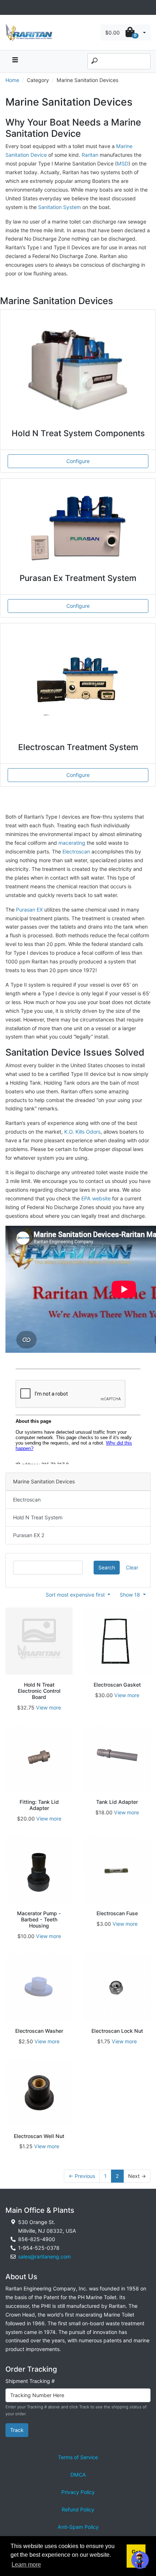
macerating (72, 843)
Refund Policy (78, 2509)
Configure (78, 461)
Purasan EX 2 (29, 1535)
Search (107, 1567)
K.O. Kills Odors (82, 1132)
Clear (132, 1567)
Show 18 (131, 1595)
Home (12, 80)
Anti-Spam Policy (78, 2527)
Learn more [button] (26, 2565)
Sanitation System (60, 207)
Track (17, 2430)
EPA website (96, 1198)
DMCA (78, 2475)
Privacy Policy (78, 2492)
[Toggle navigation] (9, 7)
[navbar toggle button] (15, 62)
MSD (123, 163)
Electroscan (76, 851)
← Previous (82, 2176)
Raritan (91, 155)
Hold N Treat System (38, 1517)
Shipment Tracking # (30, 2381)
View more (48, 1707)
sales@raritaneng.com (44, 2256)
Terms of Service (78, 2457)
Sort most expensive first (76, 1595)
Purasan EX (29, 910)
